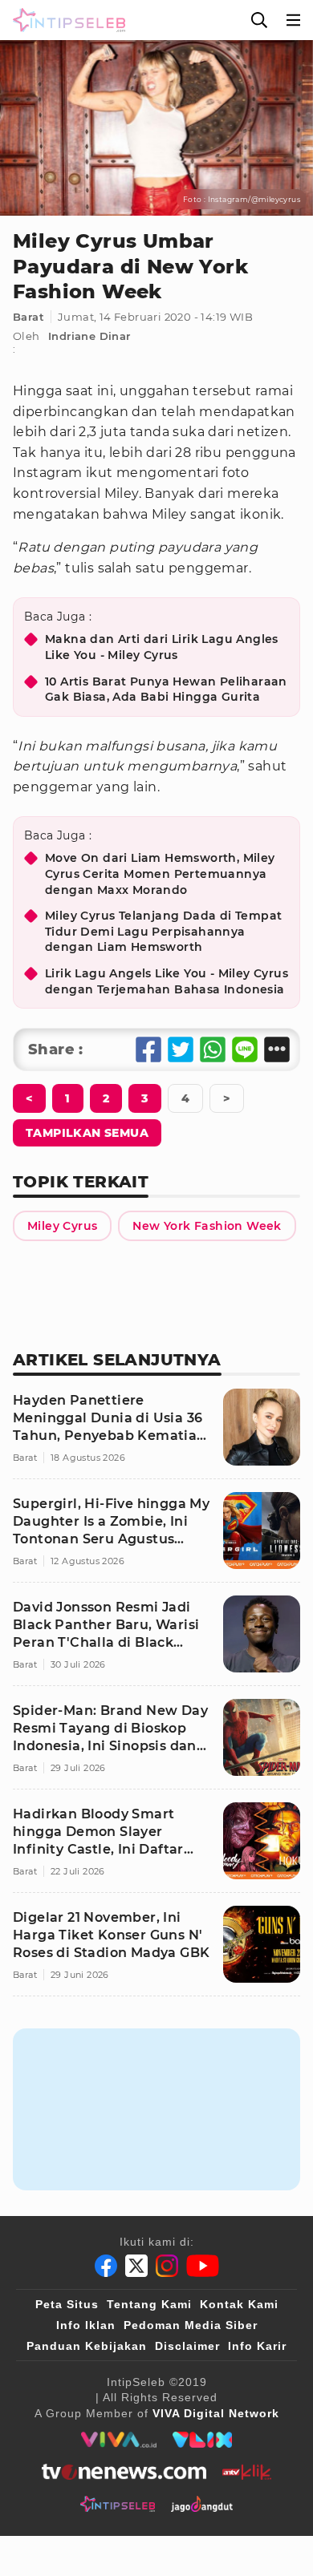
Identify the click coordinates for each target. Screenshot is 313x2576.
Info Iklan (86, 2325)
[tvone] (124, 2472)
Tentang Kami (149, 2304)
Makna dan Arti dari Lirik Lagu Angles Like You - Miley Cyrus (162, 647)
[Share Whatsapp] (213, 1049)
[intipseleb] (118, 2504)
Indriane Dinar (89, 336)
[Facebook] (106, 2266)
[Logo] (66, 20)
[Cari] (259, 20)
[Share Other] (277, 1049)
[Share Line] (245, 1049)
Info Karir (257, 2346)
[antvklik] (247, 2472)
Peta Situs (67, 2304)
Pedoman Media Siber (191, 2325)
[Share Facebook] (148, 1049)
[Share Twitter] (181, 1049)
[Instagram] (167, 2266)
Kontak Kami (239, 2304)
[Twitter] (136, 2266)
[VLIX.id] (202, 2440)
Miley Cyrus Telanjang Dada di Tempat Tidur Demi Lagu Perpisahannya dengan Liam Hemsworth (163, 931)
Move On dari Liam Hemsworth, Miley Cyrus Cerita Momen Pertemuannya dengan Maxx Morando (160, 873)
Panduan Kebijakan (87, 2346)
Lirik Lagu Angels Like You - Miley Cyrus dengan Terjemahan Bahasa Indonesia (167, 981)
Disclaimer (187, 2346)
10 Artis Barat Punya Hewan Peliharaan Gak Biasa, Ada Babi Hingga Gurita (166, 689)
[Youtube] (203, 2266)
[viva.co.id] (118, 2440)
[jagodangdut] (202, 2504)
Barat (28, 317)
